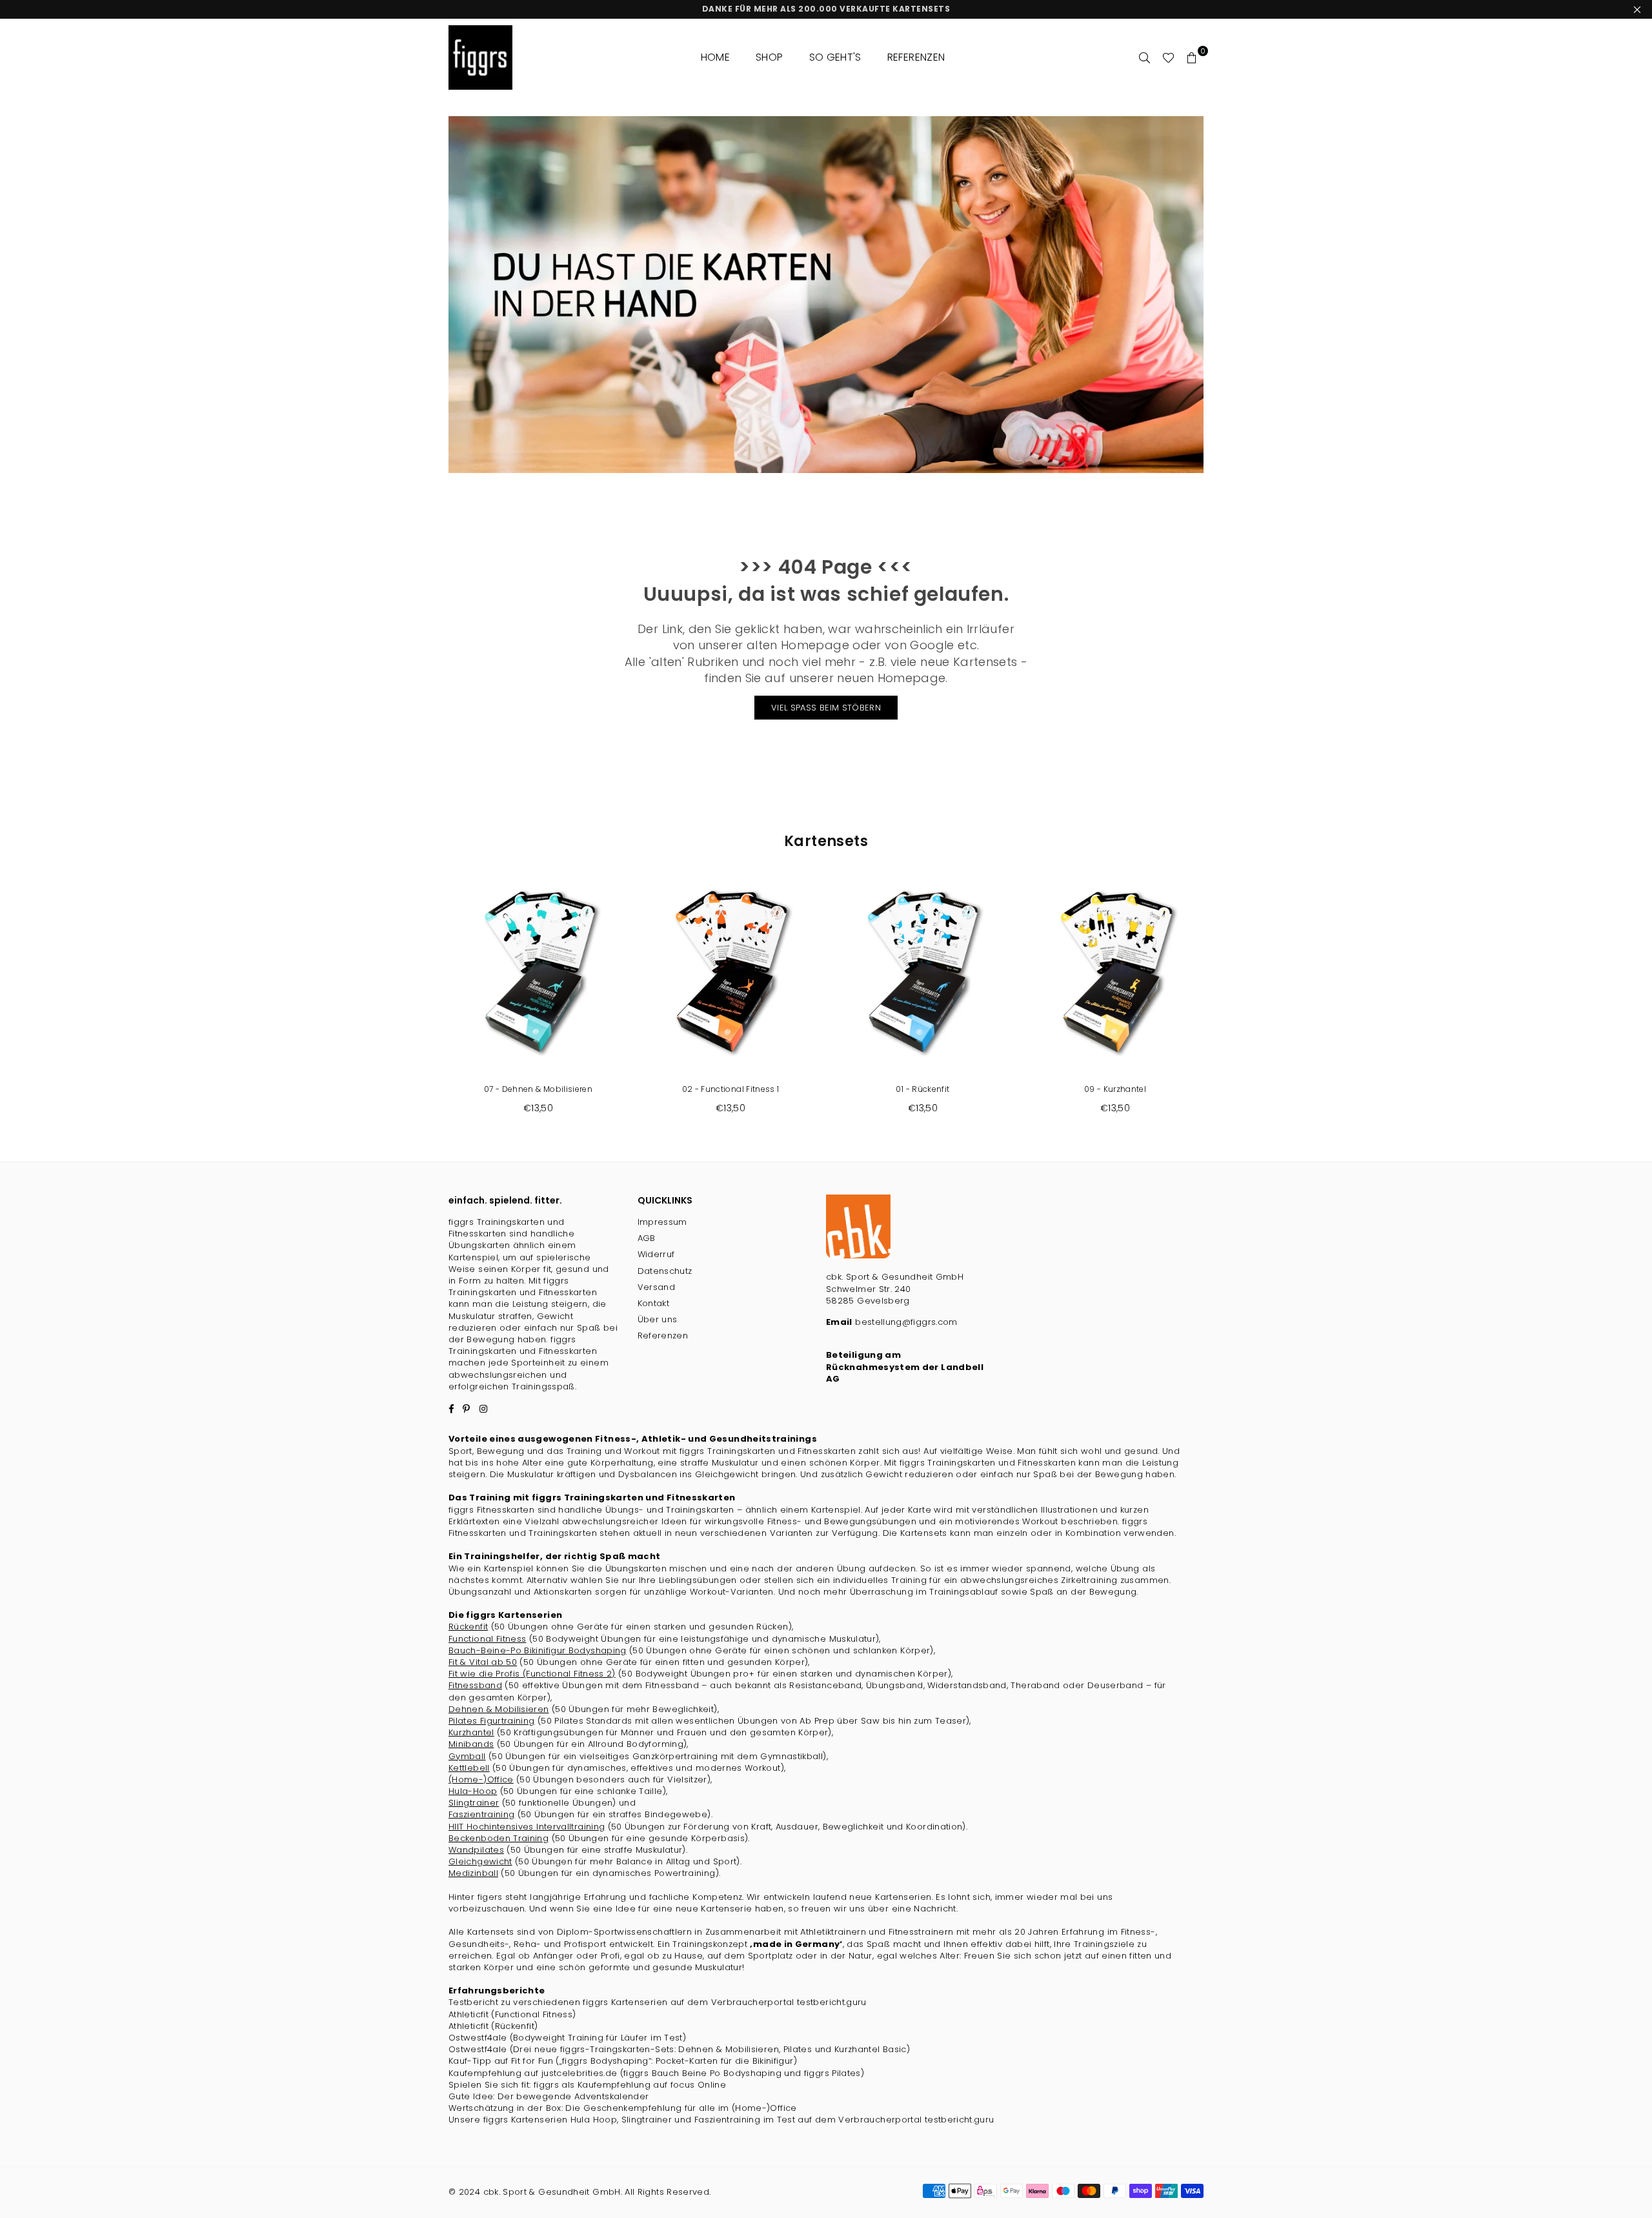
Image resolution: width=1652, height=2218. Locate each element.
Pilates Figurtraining (492, 1721)
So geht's (835, 57)
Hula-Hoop (473, 1791)
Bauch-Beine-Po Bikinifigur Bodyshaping (538, 1650)
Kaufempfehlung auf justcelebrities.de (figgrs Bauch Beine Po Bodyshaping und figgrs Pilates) (656, 2073)
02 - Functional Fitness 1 (731, 1089)
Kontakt (654, 1303)
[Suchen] (1145, 57)
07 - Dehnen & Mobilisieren (538, 1089)
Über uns (658, 1319)
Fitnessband (475, 1685)
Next (1224, 1001)
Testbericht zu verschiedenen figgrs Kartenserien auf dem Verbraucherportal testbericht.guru (658, 2002)
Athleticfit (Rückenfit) (493, 2026)
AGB (647, 1238)
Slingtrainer (474, 1803)
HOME (715, 57)
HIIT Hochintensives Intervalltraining (527, 1827)
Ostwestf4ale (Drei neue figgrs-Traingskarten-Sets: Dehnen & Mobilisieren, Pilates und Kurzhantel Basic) (679, 2049)
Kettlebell (469, 1768)
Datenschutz (665, 1271)
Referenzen (916, 57)
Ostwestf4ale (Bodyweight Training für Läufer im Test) (567, 2038)
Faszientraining (481, 1814)
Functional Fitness (487, 1639)
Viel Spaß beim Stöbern (826, 708)
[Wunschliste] (1168, 57)
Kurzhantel (471, 1732)
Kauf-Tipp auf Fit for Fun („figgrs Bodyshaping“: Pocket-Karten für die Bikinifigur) (623, 2061)
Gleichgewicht (480, 1861)
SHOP (769, 57)
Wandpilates (476, 1850)
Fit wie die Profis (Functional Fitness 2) (532, 1674)
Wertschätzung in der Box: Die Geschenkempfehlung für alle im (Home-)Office (623, 2108)
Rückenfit (468, 1627)
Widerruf (656, 1254)
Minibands (471, 1744)
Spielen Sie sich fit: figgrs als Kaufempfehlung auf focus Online (587, 2085)
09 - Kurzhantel (1115, 1089)
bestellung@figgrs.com (905, 1322)
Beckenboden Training (499, 1838)
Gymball (467, 1756)
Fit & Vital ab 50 (483, 1662)
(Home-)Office (481, 1779)
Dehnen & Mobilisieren (499, 1709)
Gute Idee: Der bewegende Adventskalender (549, 2096)
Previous (428, 1001)
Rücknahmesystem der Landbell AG (905, 1373)
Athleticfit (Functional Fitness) (512, 2014)
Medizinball (473, 1873)
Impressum (662, 1222)
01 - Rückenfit (922, 1089)
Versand (657, 1287)
